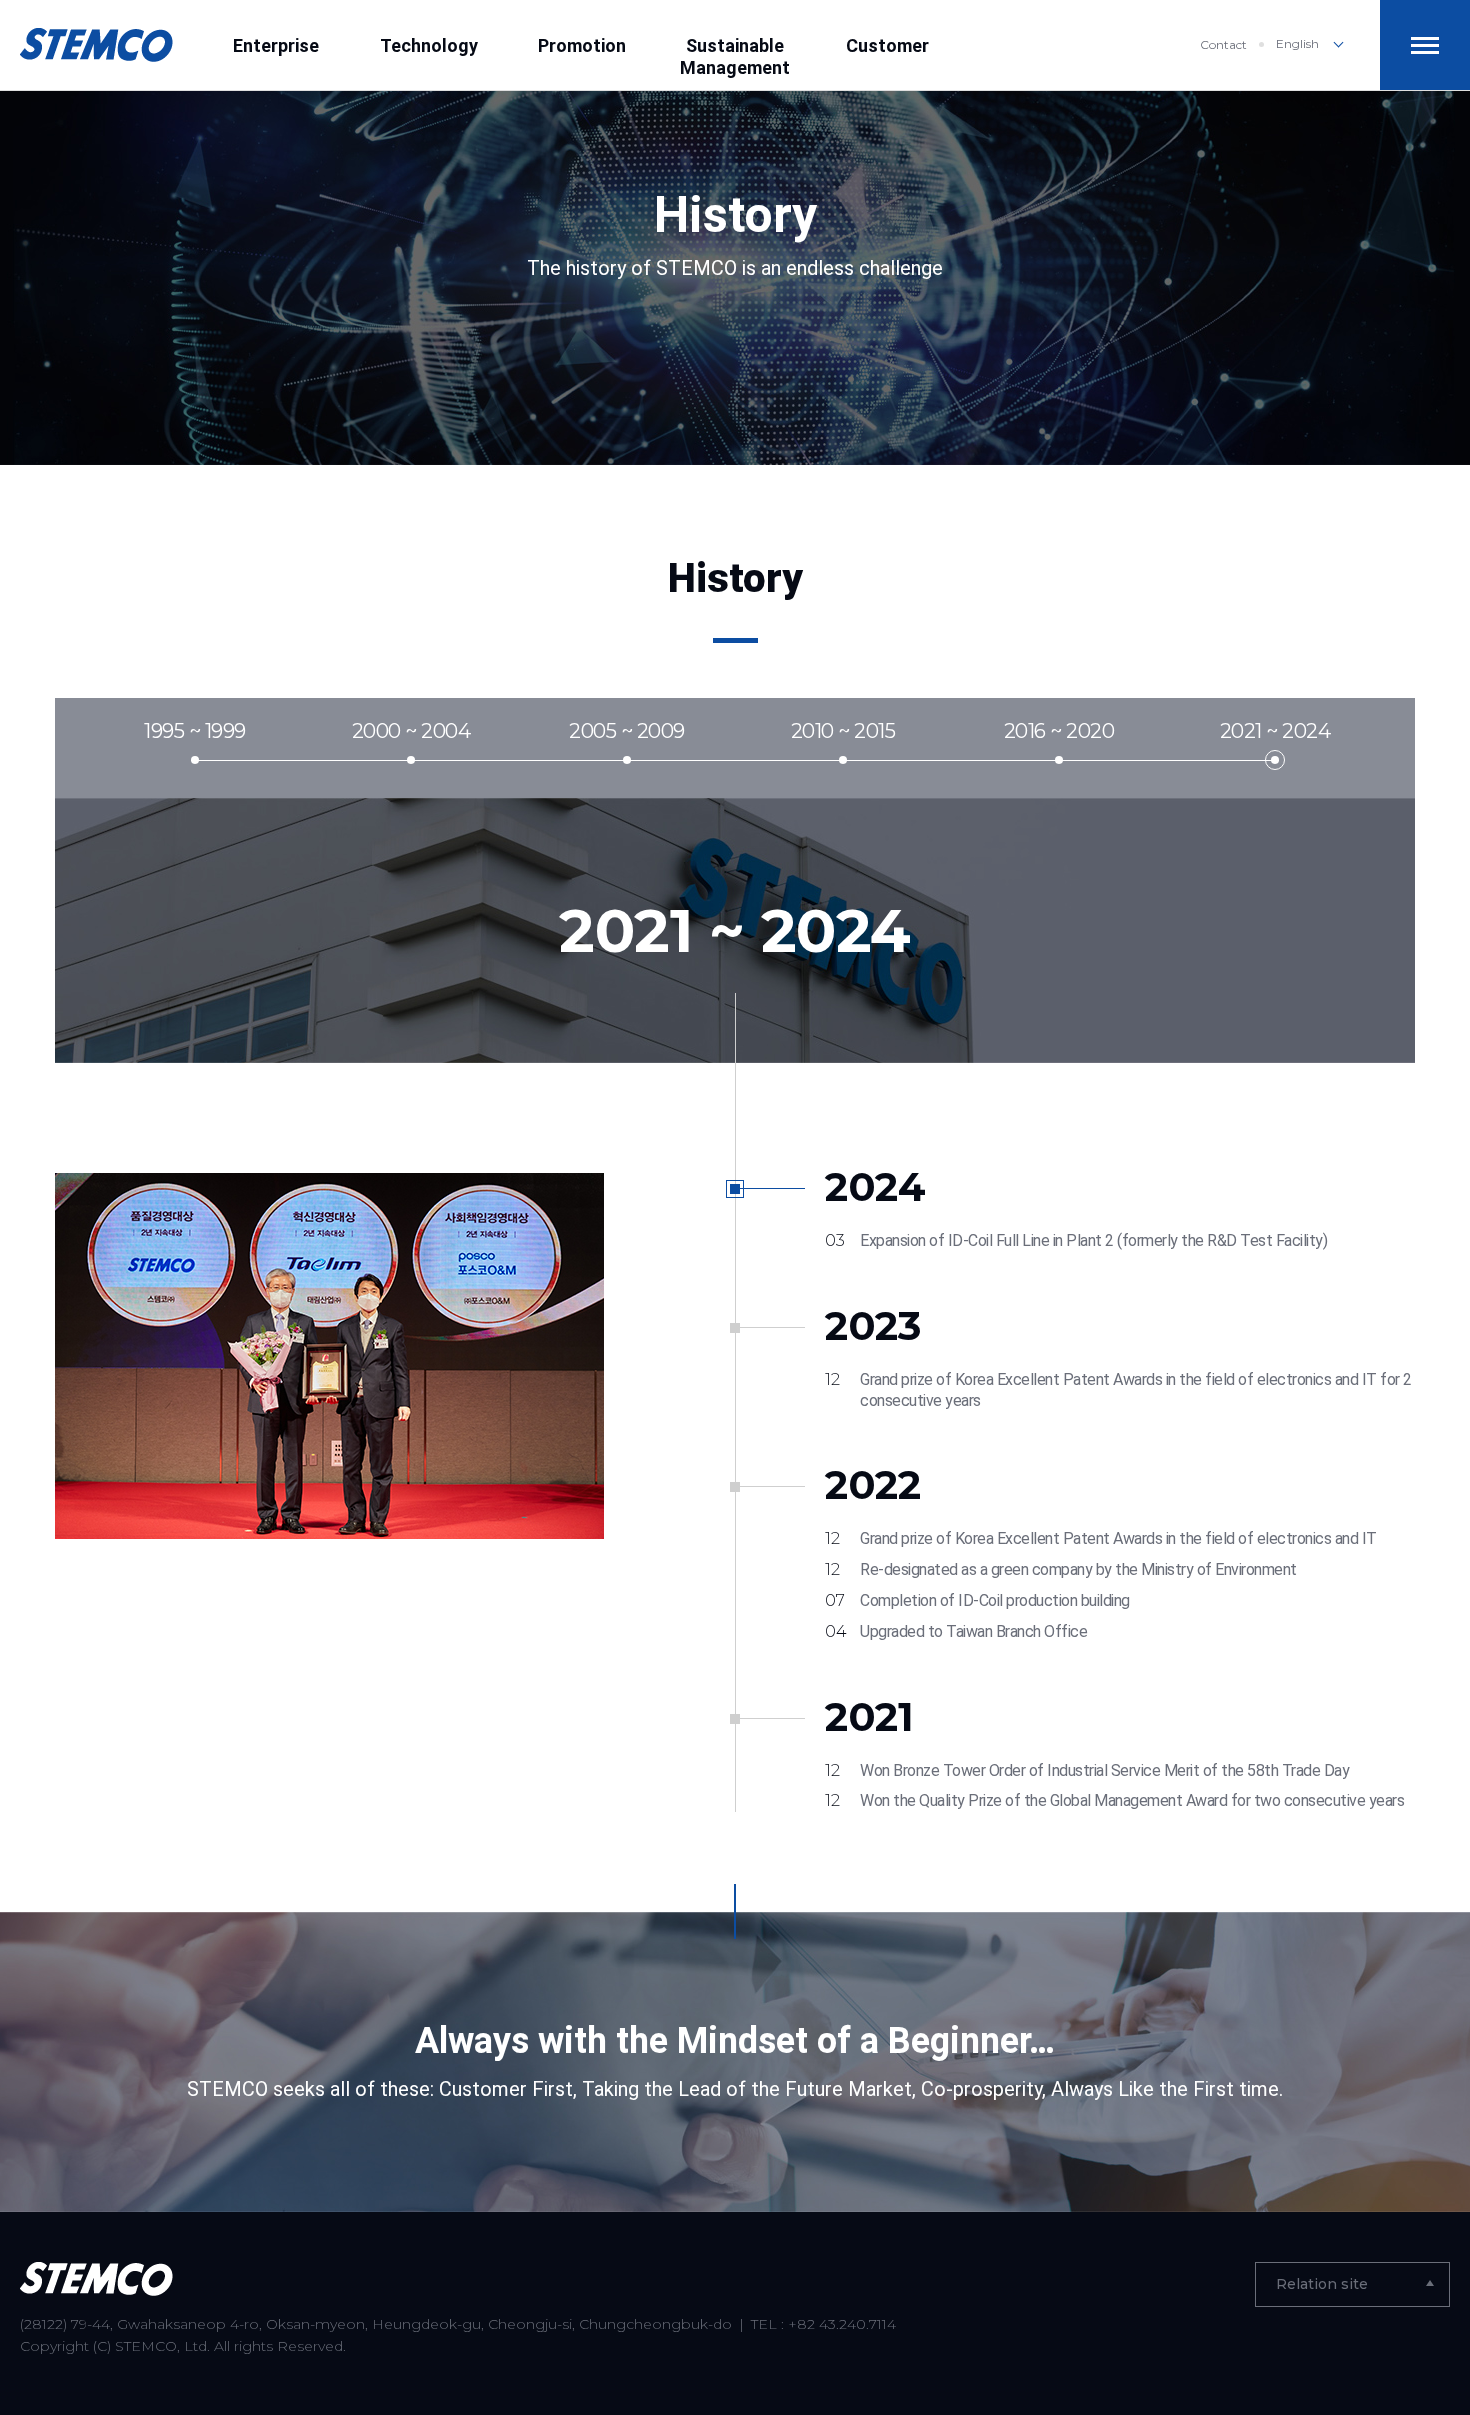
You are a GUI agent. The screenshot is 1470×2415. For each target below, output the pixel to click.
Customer (887, 45)
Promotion (582, 45)
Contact (1223, 44)
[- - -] (1425, 45)
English (1297, 44)
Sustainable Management (735, 56)
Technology (429, 45)
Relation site (1322, 2284)
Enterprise (276, 45)
